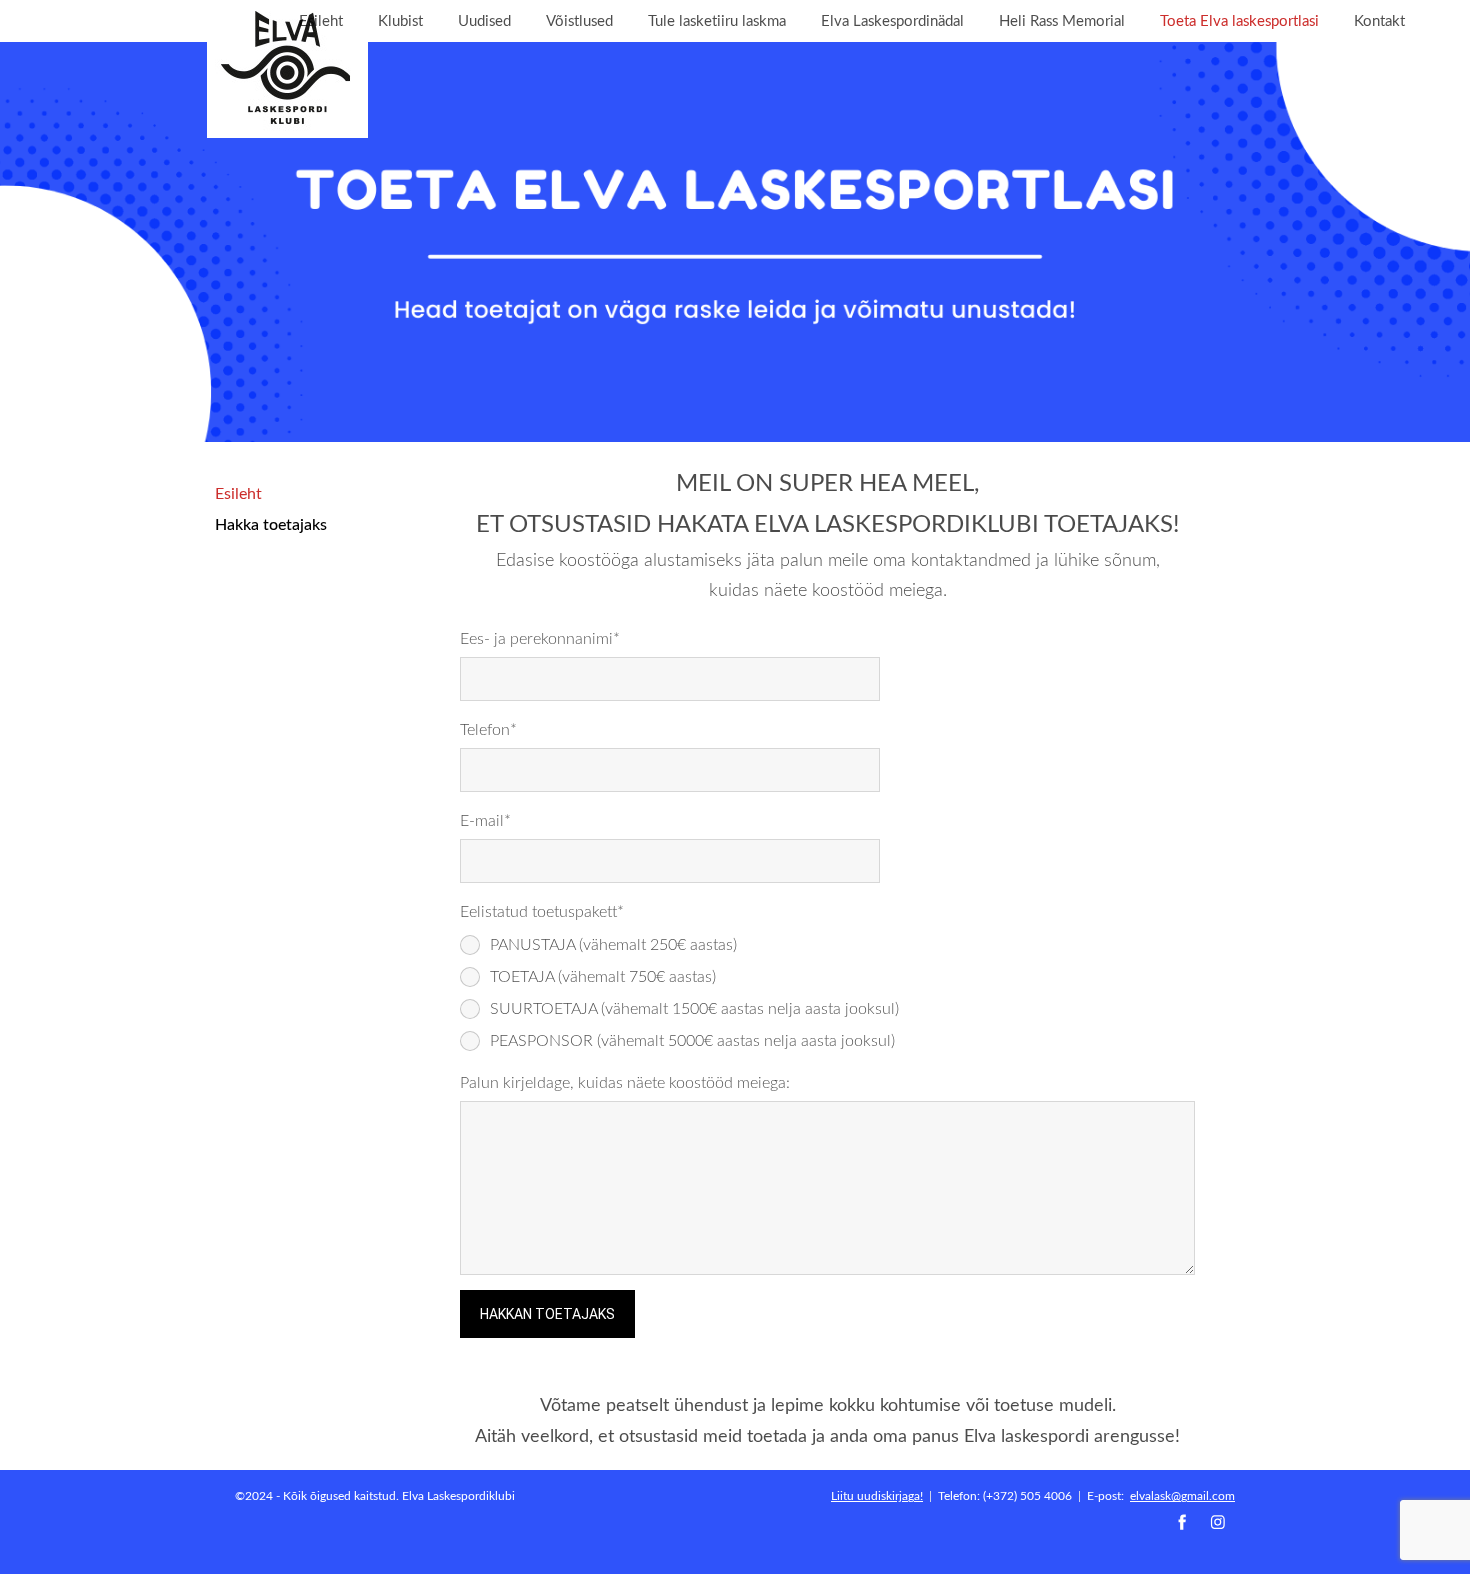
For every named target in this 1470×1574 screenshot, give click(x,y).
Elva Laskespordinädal (892, 20)
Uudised (484, 20)
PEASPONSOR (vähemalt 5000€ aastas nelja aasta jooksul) (692, 1040)
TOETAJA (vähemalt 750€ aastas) (603, 976)
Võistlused (579, 20)
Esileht (321, 20)
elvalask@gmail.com (1182, 1495)
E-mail (482, 820)
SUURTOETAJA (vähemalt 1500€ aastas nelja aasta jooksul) (694, 1008)
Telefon (485, 729)
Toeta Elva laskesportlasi (1239, 20)
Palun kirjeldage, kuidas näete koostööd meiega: (625, 1082)
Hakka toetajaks (271, 524)
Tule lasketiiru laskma (717, 20)
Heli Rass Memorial (1062, 20)
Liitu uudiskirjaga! (877, 1495)
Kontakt (1379, 20)
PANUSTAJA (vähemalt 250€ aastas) (613, 944)
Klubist (400, 20)
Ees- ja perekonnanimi (536, 638)
